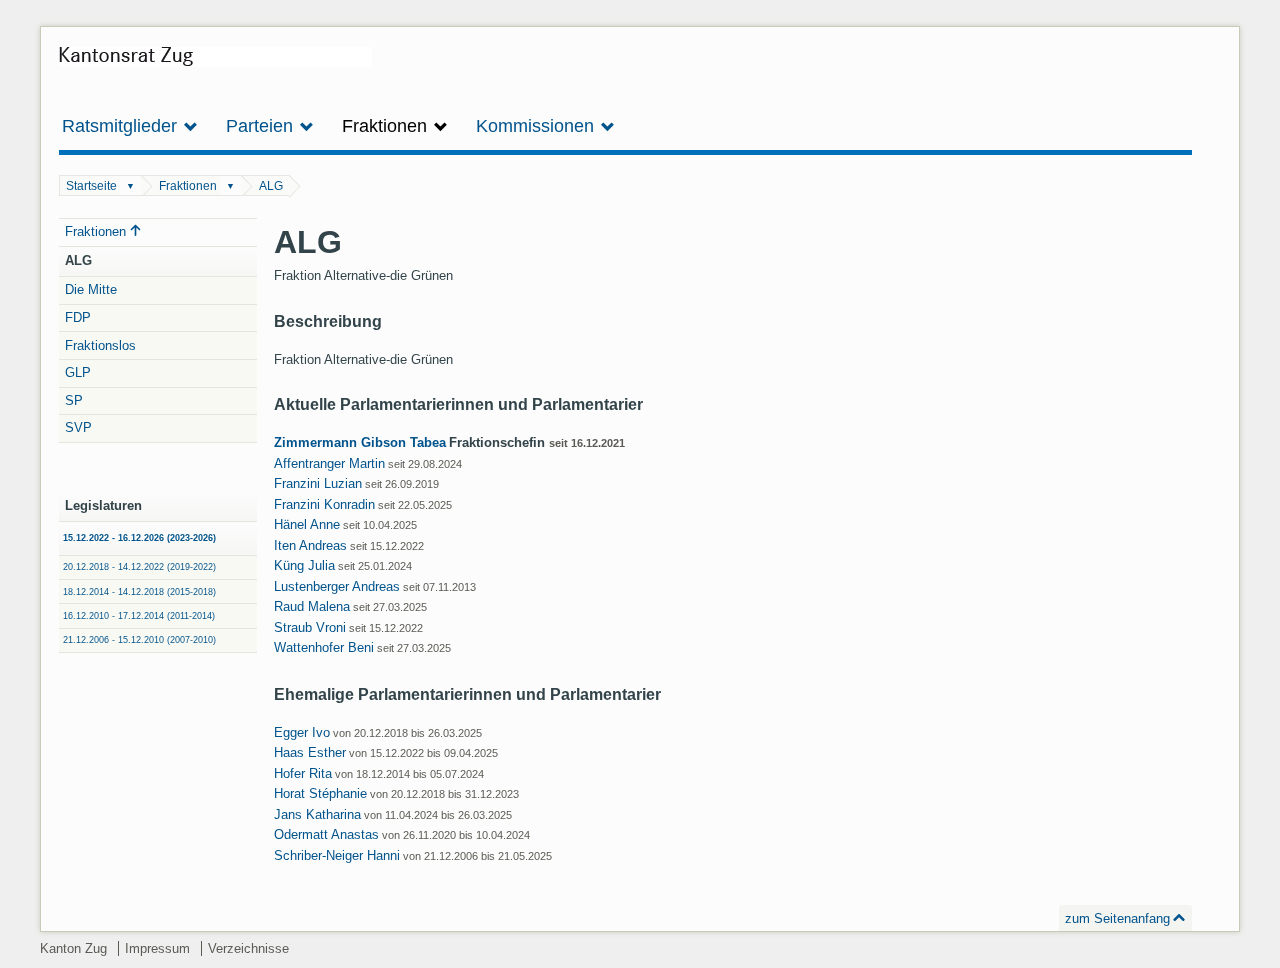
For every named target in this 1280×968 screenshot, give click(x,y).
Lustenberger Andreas (337, 586)
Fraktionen (188, 186)
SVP (78, 427)
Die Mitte (91, 289)
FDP (78, 317)
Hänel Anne (307, 524)
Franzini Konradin (324, 504)
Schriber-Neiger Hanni (337, 855)
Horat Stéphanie (320, 793)
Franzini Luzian (318, 483)
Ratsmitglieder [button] (122, 126)
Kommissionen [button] (537, 126)
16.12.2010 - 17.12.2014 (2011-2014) (139, 616)
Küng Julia (304, 565)
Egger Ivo (302, 732)
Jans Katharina (317, 814)
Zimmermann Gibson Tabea (360, 442)
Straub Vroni (310, 627)
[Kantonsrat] (215, 64)
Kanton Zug (73, 948)
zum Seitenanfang (1117, 918)
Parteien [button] (262, 126)
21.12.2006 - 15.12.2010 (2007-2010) (139, 640)
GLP (78, 372)
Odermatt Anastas (326, 834)
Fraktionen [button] (387, 126)
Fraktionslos (100, 345)
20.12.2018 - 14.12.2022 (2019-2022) (139, 567)
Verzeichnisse (248, 948)
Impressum (157, 948)
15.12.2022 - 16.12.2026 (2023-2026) (139, 538)
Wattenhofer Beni (324, 647)
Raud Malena (312, 606)
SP (74, 400)
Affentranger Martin (329, 463)
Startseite (91, 186)
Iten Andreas (310, 545)
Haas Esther (310, 752)
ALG (271, 186)
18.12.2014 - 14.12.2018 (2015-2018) (139, 592)
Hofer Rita (303, 773)
